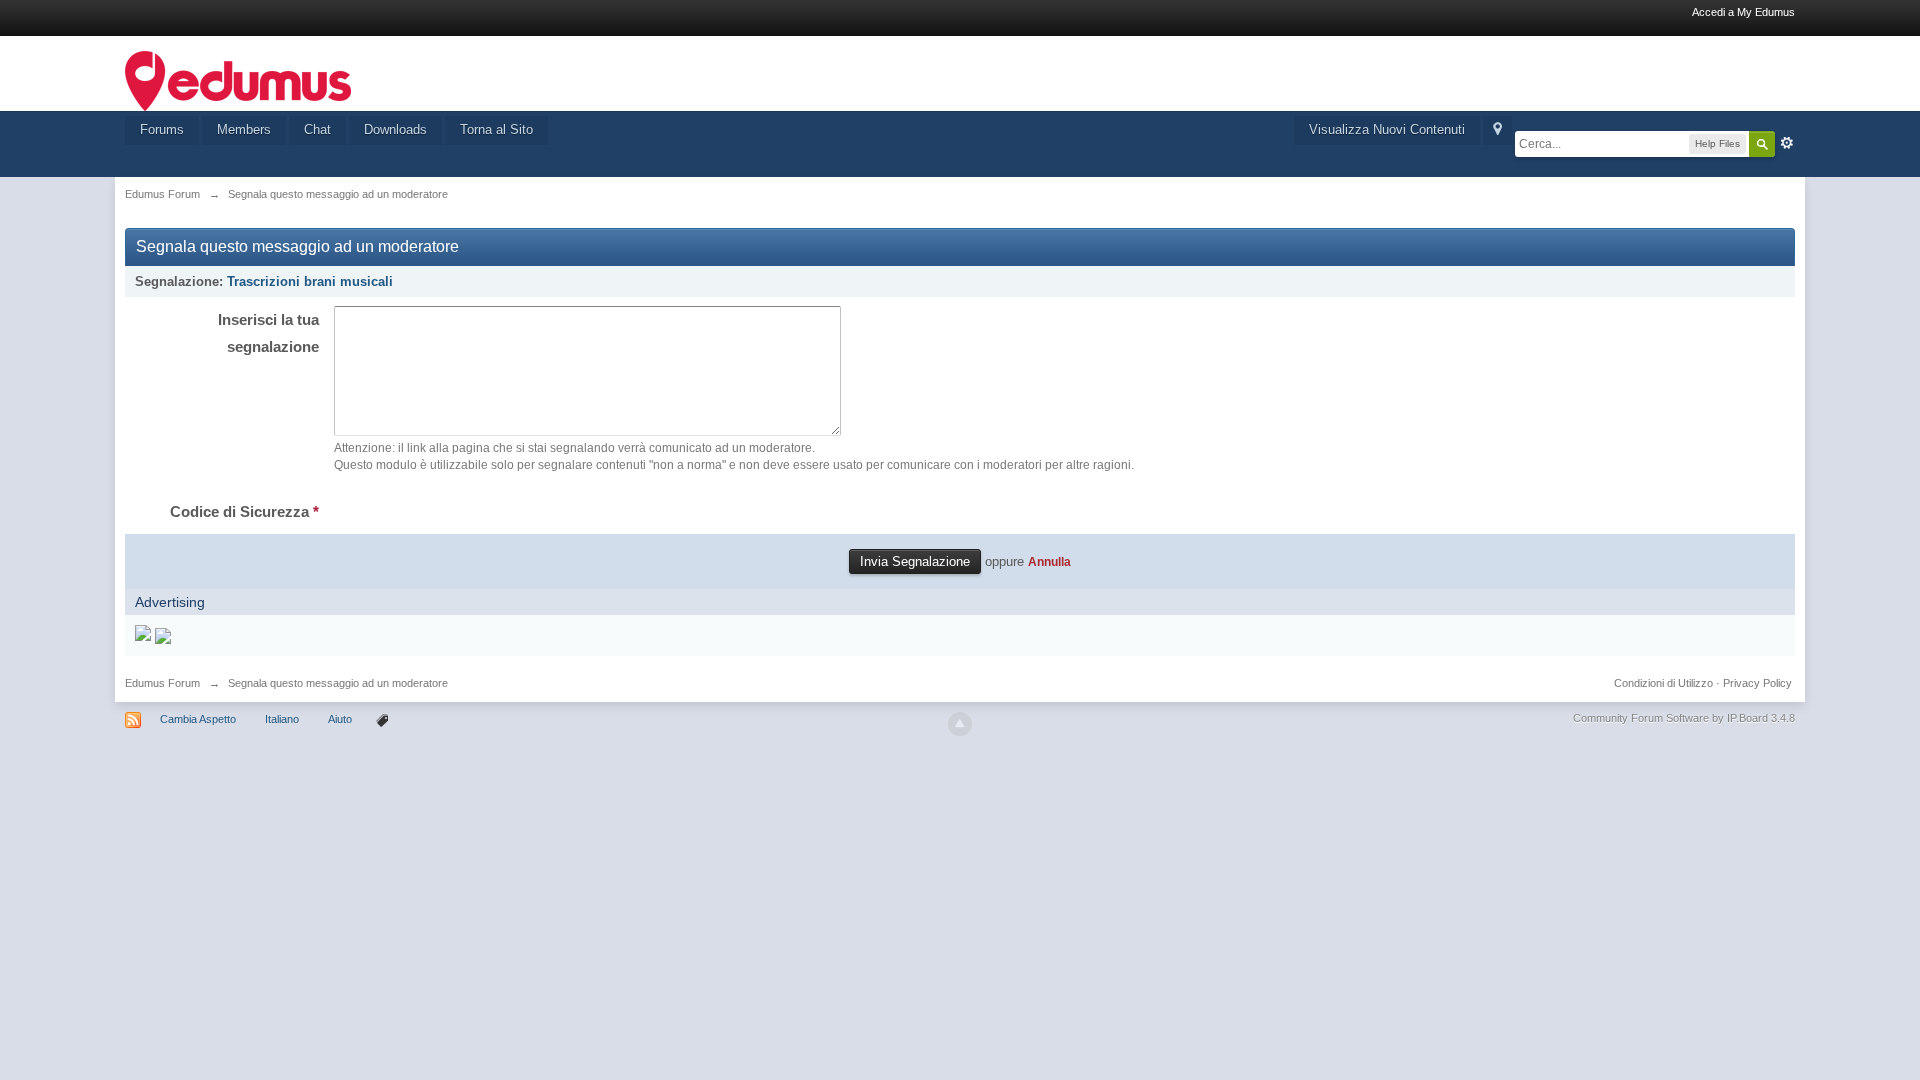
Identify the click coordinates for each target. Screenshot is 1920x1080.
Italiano (282, 719)
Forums (162, 129)
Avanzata (1787, 143)
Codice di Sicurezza (244, 511)
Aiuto (341, 719)
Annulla (1049, 561)
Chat (317, 129)
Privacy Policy (1757, 683)
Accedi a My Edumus (1743, 12)
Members (244, 129)
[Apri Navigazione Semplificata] (1497, 130)
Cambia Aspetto (198, 719)
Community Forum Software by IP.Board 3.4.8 (1684, 718)
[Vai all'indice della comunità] (238, 79)
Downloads (395, 129)
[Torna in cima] (960, 724)
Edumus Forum (162, 683)
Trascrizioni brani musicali (310, 281)
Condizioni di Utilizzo (1663, 683)
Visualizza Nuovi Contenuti (1387, 129)
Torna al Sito (496, 129)
